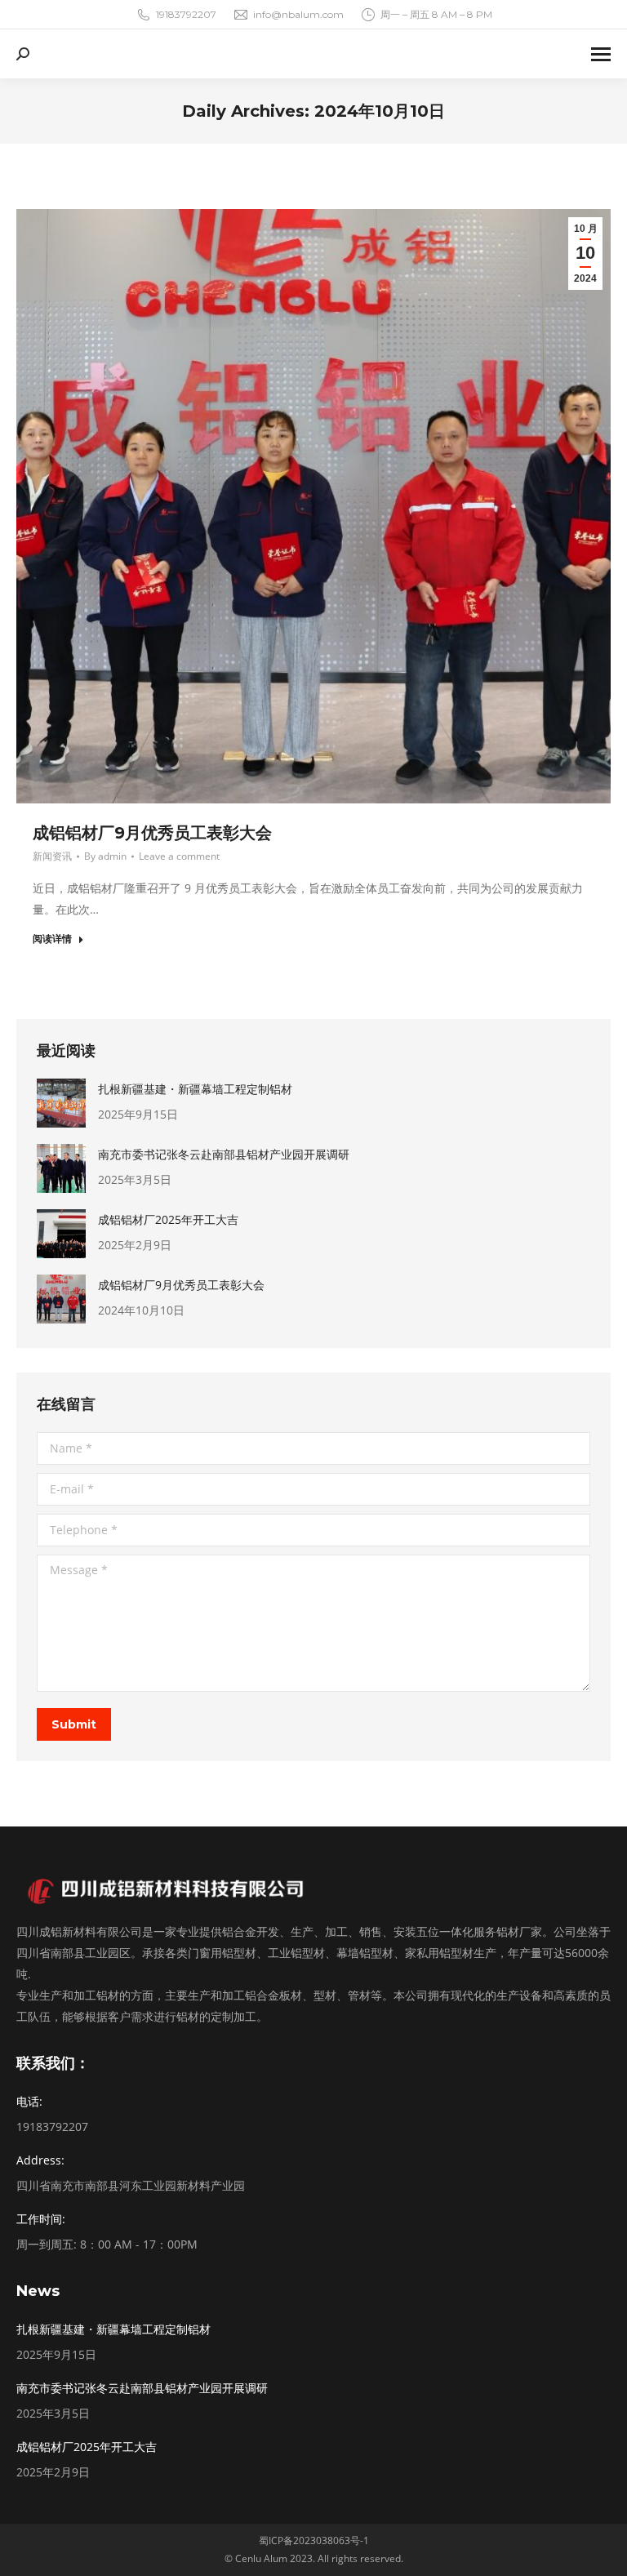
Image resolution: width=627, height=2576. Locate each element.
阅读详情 (52, 939)
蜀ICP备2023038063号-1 (314, 2540)
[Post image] (61, 1103)
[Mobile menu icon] (601, 54)
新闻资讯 (52, 856)
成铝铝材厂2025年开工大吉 (168, 1219)
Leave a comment (179, 856)
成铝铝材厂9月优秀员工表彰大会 (152, 833)
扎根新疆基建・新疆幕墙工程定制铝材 (195, 1089)
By (105, 856)
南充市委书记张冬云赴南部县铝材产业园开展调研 (224, 1154)
